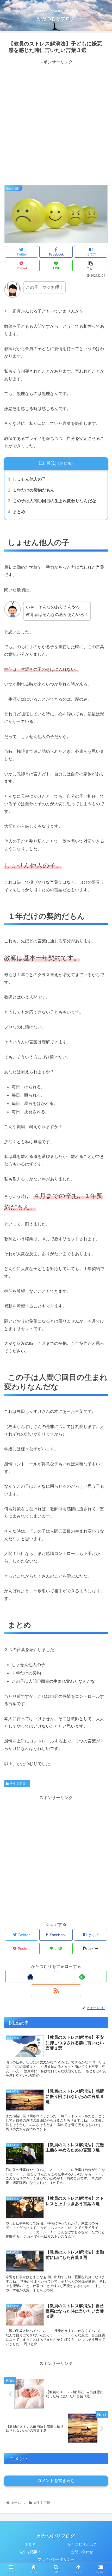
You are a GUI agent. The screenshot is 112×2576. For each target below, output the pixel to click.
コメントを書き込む (56, 2481)
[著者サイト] (30, 1977)
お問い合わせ (82, 2552)
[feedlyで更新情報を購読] (82, 1977)
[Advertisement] (56, 122)
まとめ (19, 512)
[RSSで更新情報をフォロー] (56, 1990)
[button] (101, 1277)
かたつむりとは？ (82, 2544)
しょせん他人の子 (29, 479)
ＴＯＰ (30, 2544)
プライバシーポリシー (56, 2559)
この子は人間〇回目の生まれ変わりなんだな (54, 501)
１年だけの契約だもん (34, 490)
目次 (51, 463)
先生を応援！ (19, 1784)
